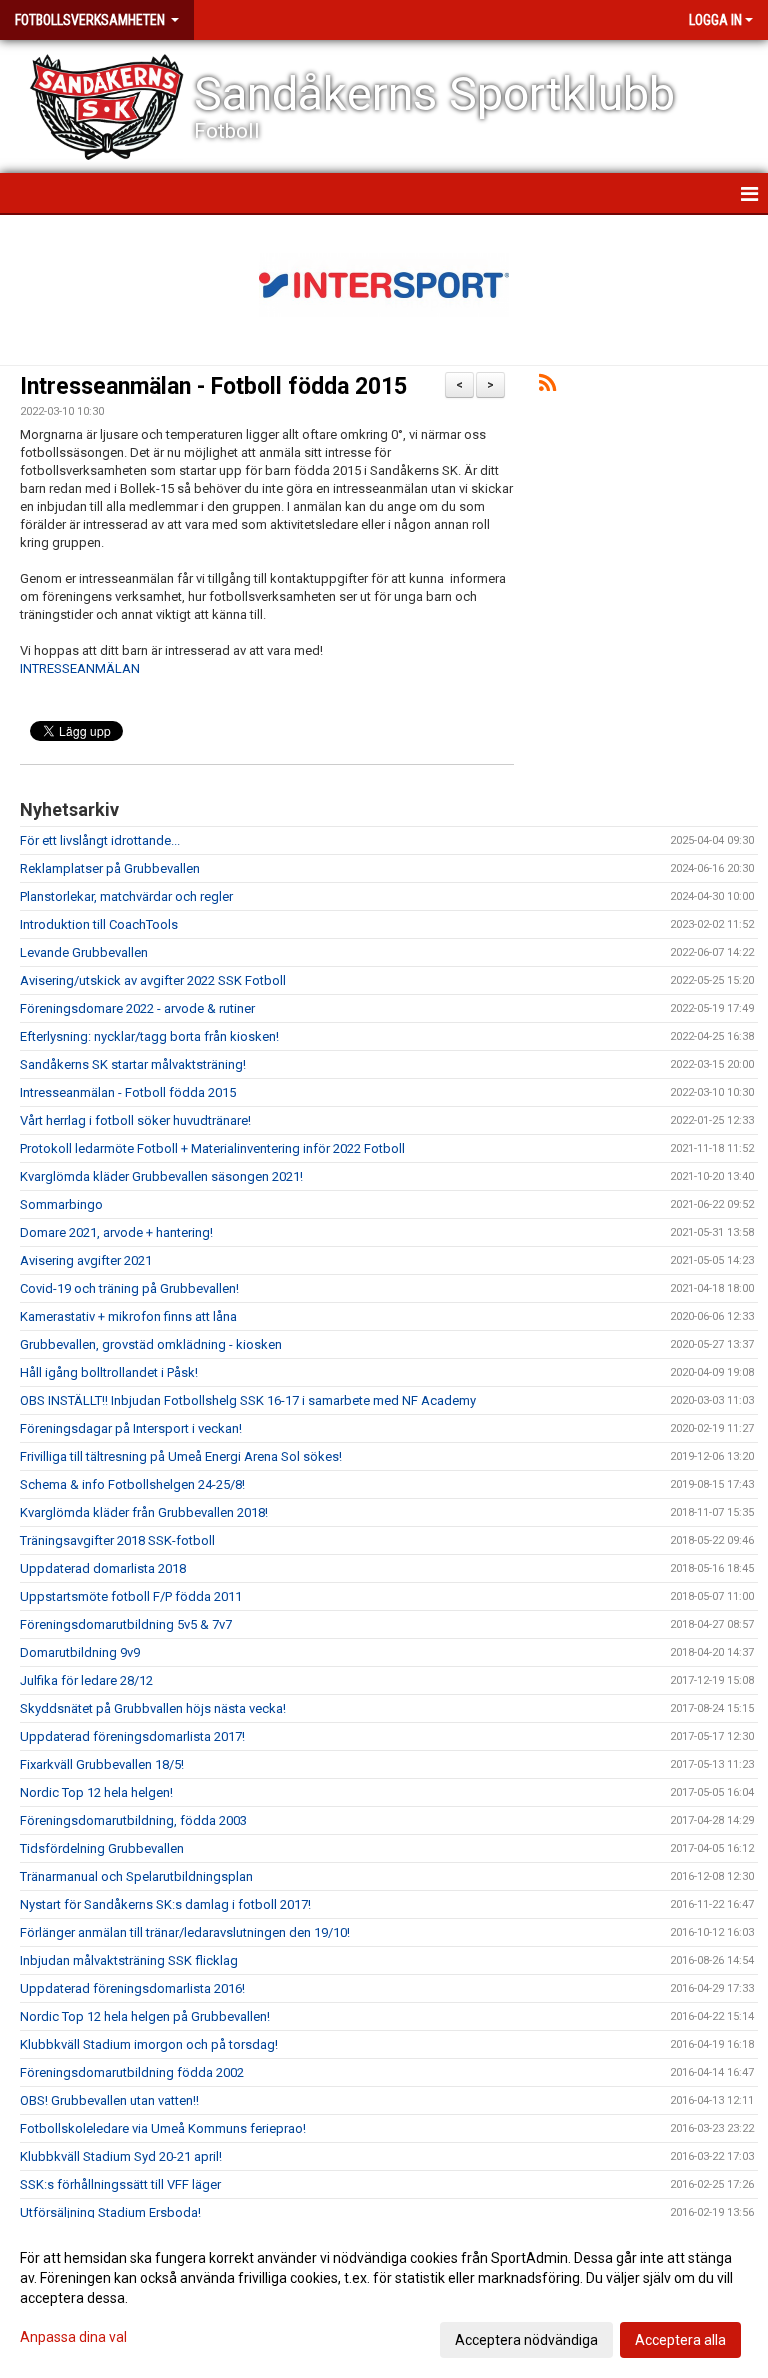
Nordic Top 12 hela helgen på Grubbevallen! (145, 2016)
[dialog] (384, 2298)
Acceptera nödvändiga (526, 2340)
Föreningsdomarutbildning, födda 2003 (133, 1820)
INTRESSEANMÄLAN (80, 668)
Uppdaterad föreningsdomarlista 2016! (132, 1988)
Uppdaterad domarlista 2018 (103, 1568)
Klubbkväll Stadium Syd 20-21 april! (121, 2156)
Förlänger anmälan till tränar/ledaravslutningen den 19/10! (185, 1932)
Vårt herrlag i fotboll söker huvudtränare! (135, 1120)
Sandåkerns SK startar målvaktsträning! (133, 1064)
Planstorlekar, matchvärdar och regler (126, 896)
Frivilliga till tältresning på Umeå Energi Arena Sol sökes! (181, 1456)
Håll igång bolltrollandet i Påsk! (109, 1372)
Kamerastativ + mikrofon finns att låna (128, 1316)
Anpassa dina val (73, 2337)
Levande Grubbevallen (84, 952)
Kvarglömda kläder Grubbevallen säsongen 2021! (161, 1176)
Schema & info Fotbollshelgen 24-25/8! (132, 1484)
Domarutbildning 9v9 (80, 1652)
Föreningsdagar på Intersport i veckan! (131, 1428)
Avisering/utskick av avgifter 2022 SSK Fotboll (153, 980)
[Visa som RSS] (547, 386)
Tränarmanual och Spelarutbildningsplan (136, 1876)
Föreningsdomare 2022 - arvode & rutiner (137, 1008)
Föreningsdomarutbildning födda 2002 (132, 2072)
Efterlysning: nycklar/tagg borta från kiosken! (149, 1036)
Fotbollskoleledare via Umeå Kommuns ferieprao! (163, 2128)
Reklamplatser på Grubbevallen (110, 868)
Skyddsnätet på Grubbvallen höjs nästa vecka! (153, 1708)
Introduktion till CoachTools (99, 924)
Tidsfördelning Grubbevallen (102, 1848)
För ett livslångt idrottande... (100, 840)
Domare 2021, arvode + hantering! (116, 1232)
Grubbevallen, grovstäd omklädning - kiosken (151, 1344)
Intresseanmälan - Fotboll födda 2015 (213, 386)
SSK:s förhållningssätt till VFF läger (120, 2184)
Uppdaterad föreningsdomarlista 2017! (132, 1736)
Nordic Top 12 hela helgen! (96, 1792)
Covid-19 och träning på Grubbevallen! (129, 1288)
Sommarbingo (61, 1204)
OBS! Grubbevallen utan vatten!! (109, 2100)
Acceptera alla (680, 2340)
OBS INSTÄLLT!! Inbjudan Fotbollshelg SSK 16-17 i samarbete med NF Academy (248, 1400)
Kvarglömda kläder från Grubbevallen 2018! (144, 1512)
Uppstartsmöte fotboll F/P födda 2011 (131, 1596)
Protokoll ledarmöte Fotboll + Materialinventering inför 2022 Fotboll (212, 1148)
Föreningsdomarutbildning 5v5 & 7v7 (126, 1624)
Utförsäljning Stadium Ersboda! (110, 2212)
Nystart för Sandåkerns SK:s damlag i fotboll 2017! (165, 1904)
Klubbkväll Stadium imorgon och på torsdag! (149, 2044)
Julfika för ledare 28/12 (86, 1680)
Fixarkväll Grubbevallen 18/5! (102, 1764)
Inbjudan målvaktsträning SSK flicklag (129, 1960)
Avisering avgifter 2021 (86, 1260)
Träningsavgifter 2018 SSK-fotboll (117, 1540)
